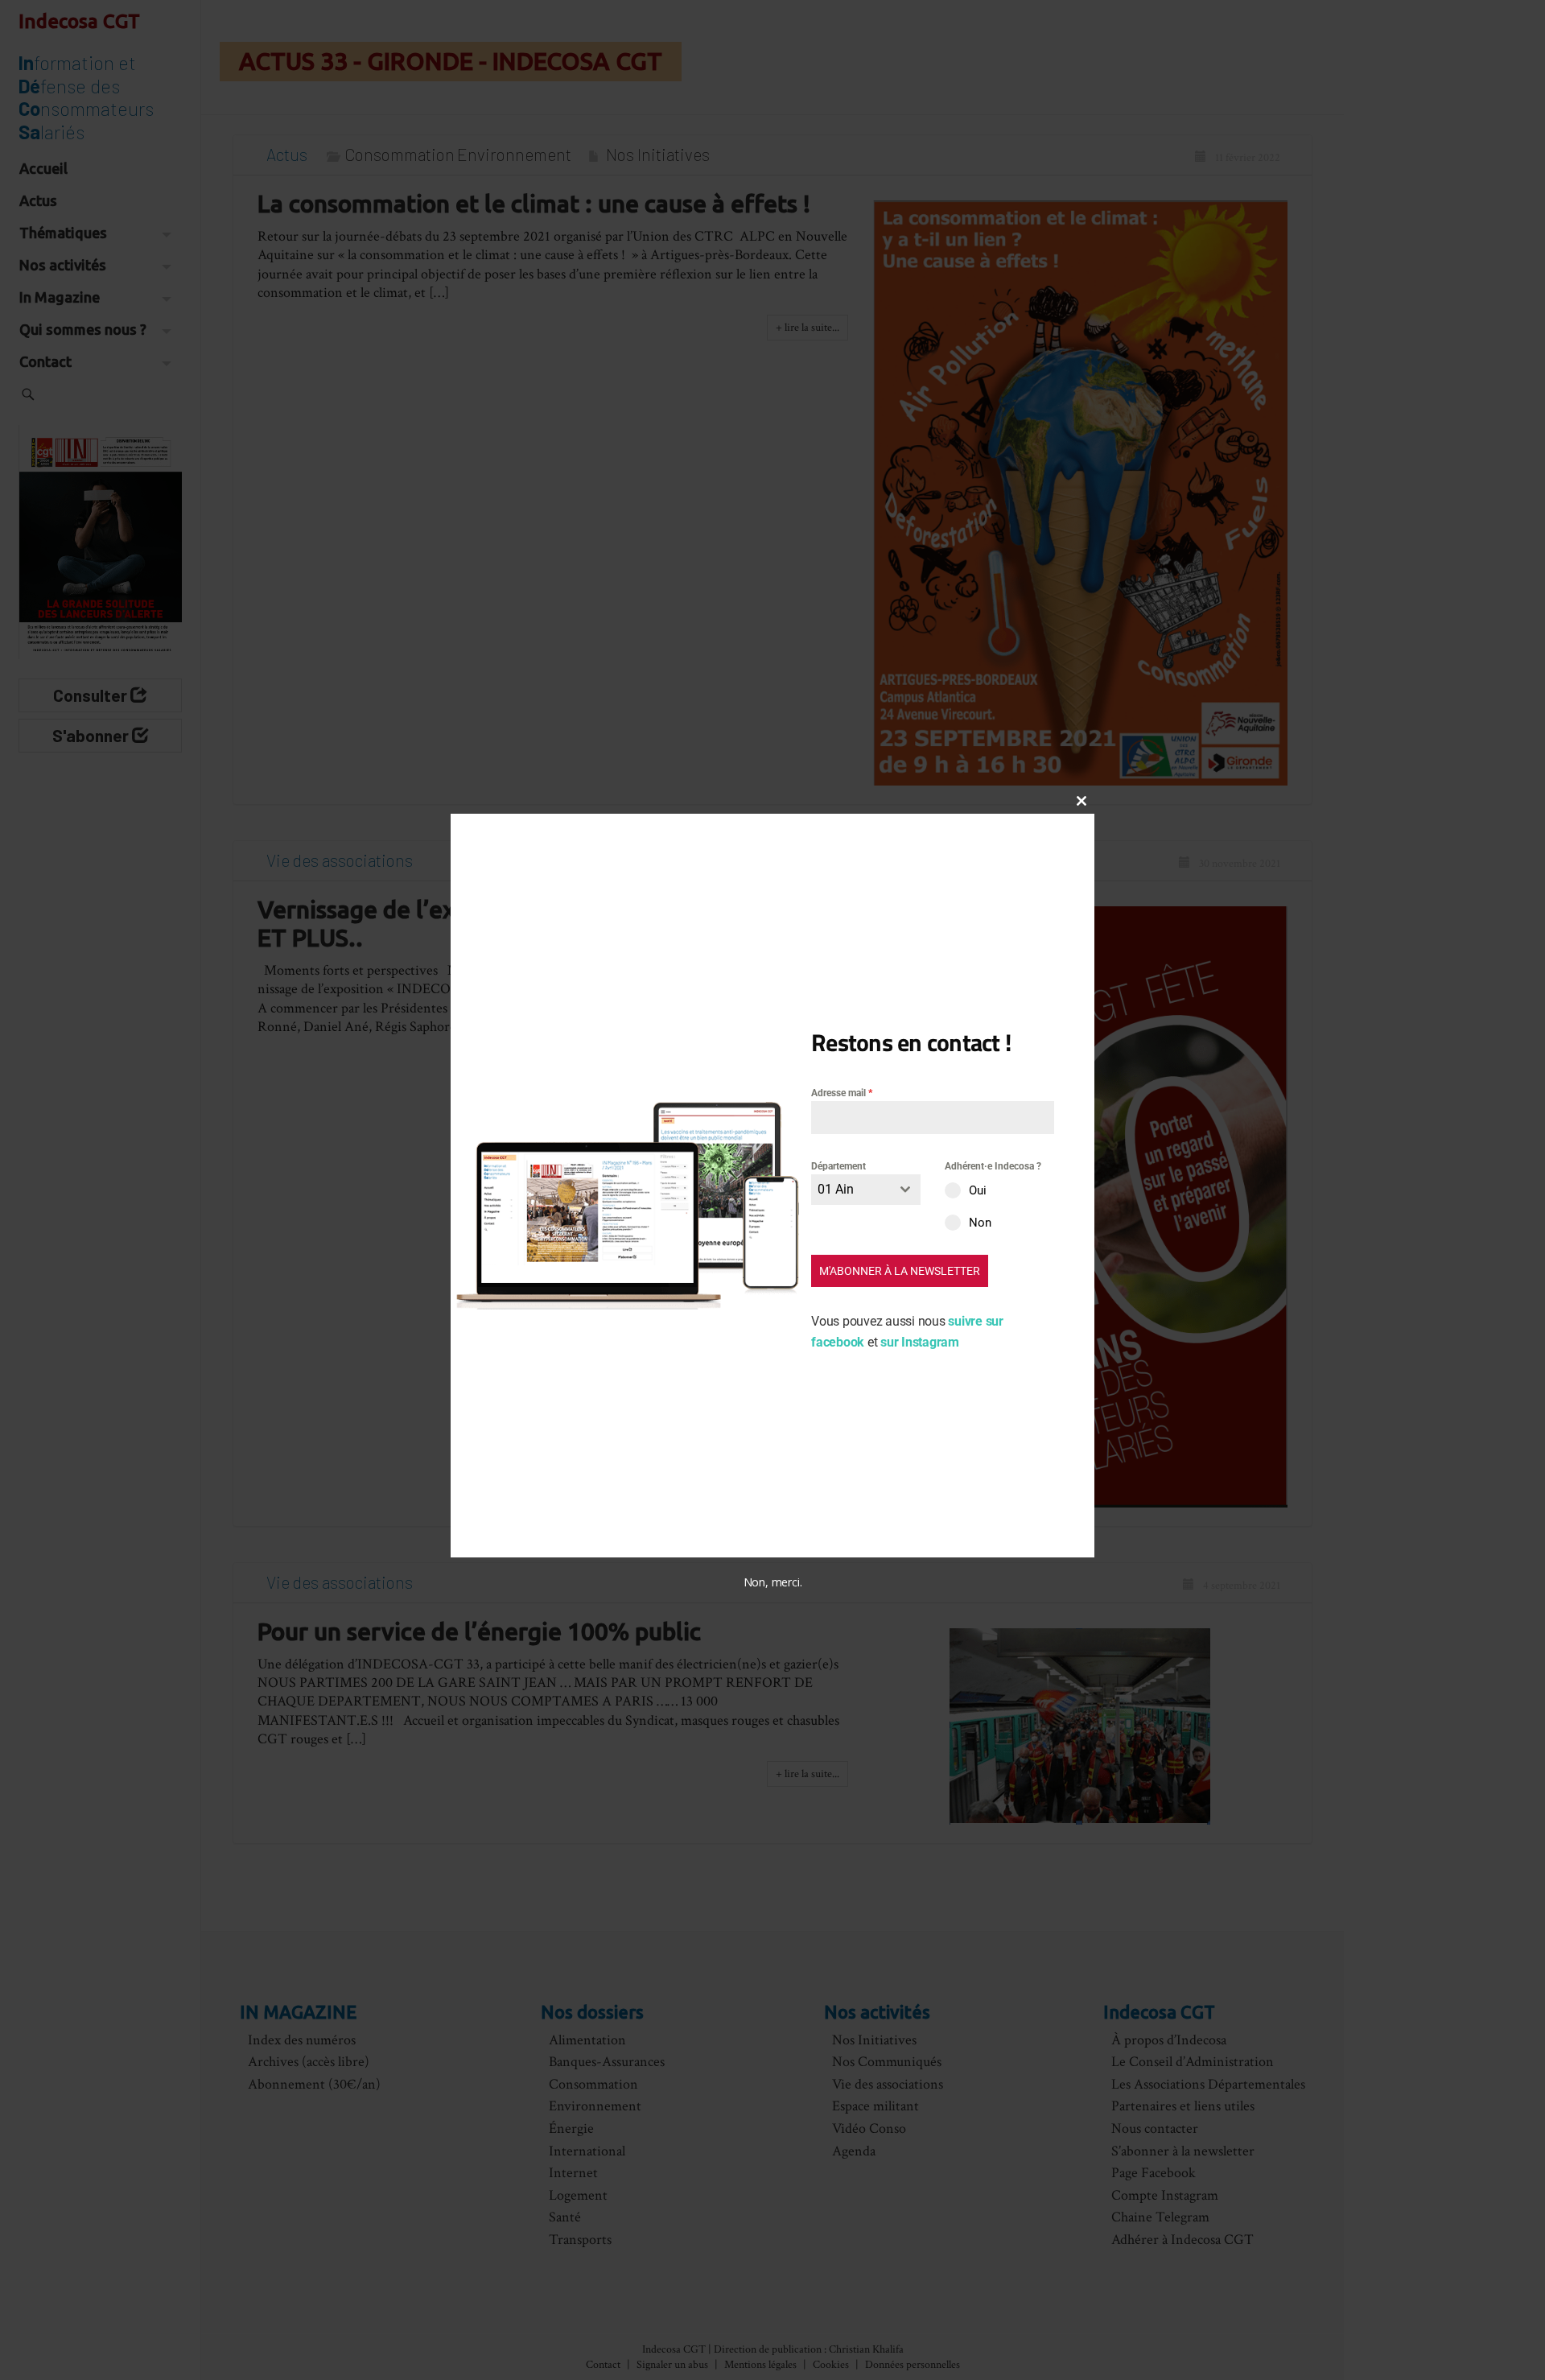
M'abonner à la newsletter (900, 1272)
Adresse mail (842, 1093)
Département (838, 1166)
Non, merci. (773, 1583)
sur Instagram (920, 1343)
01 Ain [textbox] (836, 1190)
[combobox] (866, 1190)
